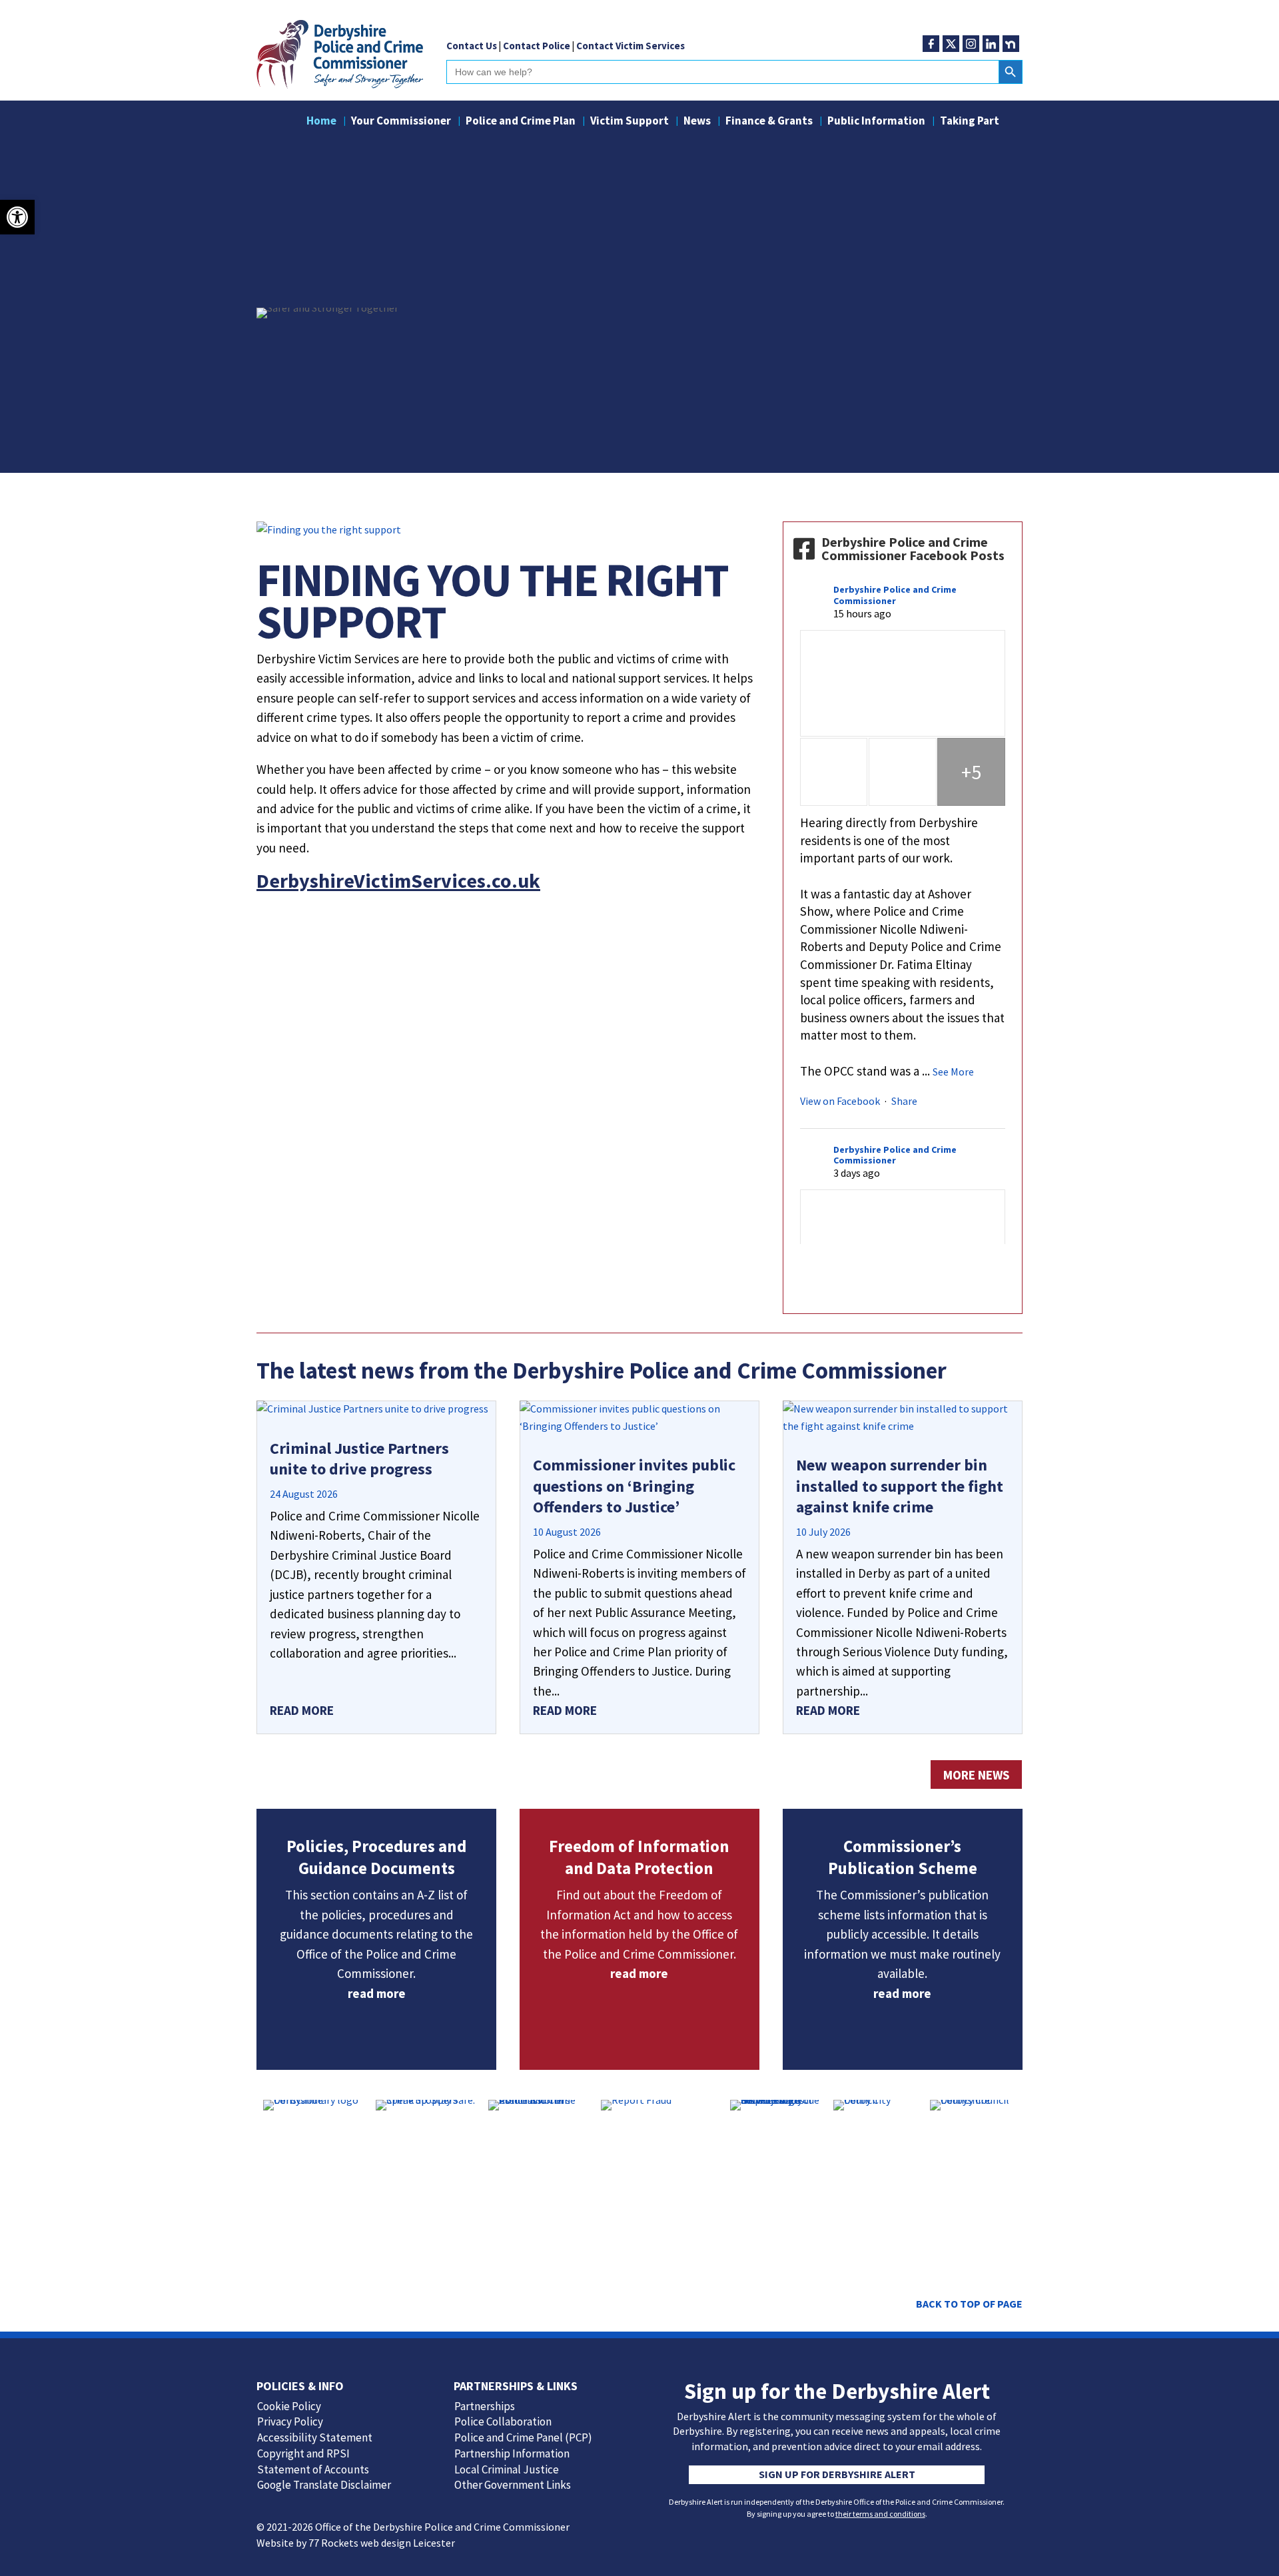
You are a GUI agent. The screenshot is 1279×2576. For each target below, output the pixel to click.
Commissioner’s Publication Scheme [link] (903, 1857)
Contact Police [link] (537, 46)
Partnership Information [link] (512, 2453)
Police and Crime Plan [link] (521, 122)
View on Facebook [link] (840, 1101)
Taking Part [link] (970, 122)
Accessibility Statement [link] (315, 2437)
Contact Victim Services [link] (631, 46)
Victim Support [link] (630, 122)
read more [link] (302, 1710)
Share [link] (904, 1101)
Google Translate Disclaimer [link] (324, 2485)
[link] (17, 217)
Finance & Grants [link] (769, 122)
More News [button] (976, 1775)
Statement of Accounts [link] (313, 2469)
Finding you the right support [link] (492, 600)
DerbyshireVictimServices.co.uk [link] (398, 880)
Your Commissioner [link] (401, 122)
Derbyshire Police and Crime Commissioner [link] (895, 595)
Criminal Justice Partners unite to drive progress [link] (359, 1458)
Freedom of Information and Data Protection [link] (639, 1857)
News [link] (697, 122)
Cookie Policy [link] (289, 2406)
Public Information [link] (876, 122)
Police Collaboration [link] (503, 2421)
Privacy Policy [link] (290, 2421)
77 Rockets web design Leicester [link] (382, 2543)
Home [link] (321, 122)
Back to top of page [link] (969, 2304)
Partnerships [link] (485, 2406)
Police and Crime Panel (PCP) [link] (523, 2437)
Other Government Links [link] (513, 2485)
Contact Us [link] (472, 46)
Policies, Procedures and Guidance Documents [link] (376, 1857)
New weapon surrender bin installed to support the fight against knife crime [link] (900, 1485)
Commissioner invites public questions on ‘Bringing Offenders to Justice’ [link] (634, 1485)
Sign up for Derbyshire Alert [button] (837, 2474)
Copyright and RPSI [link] (303, 2453)
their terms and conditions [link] (880, 2514)
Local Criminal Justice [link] (507, 2469)
